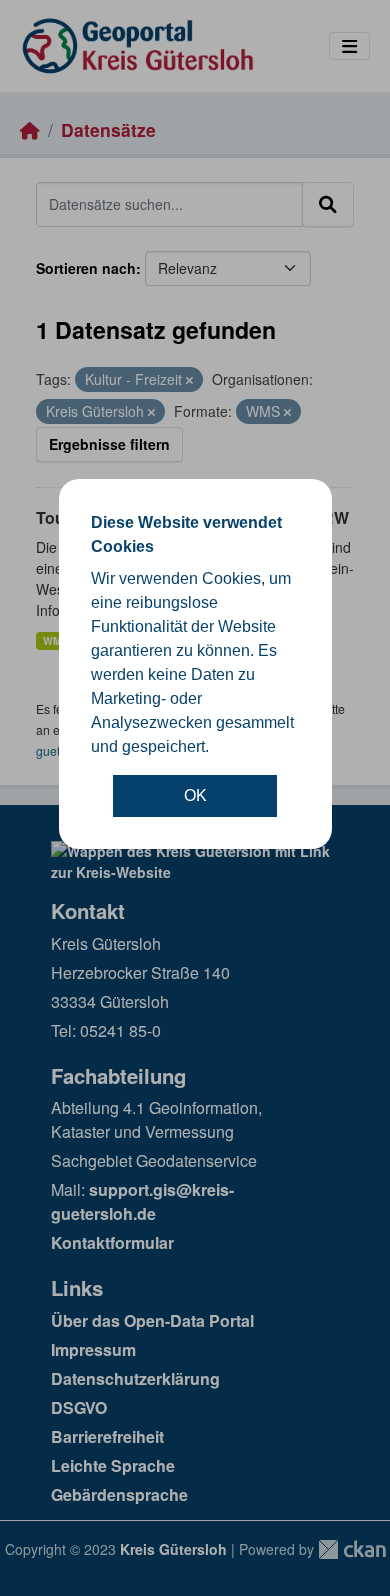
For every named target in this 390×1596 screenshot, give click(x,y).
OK (195, 795)
